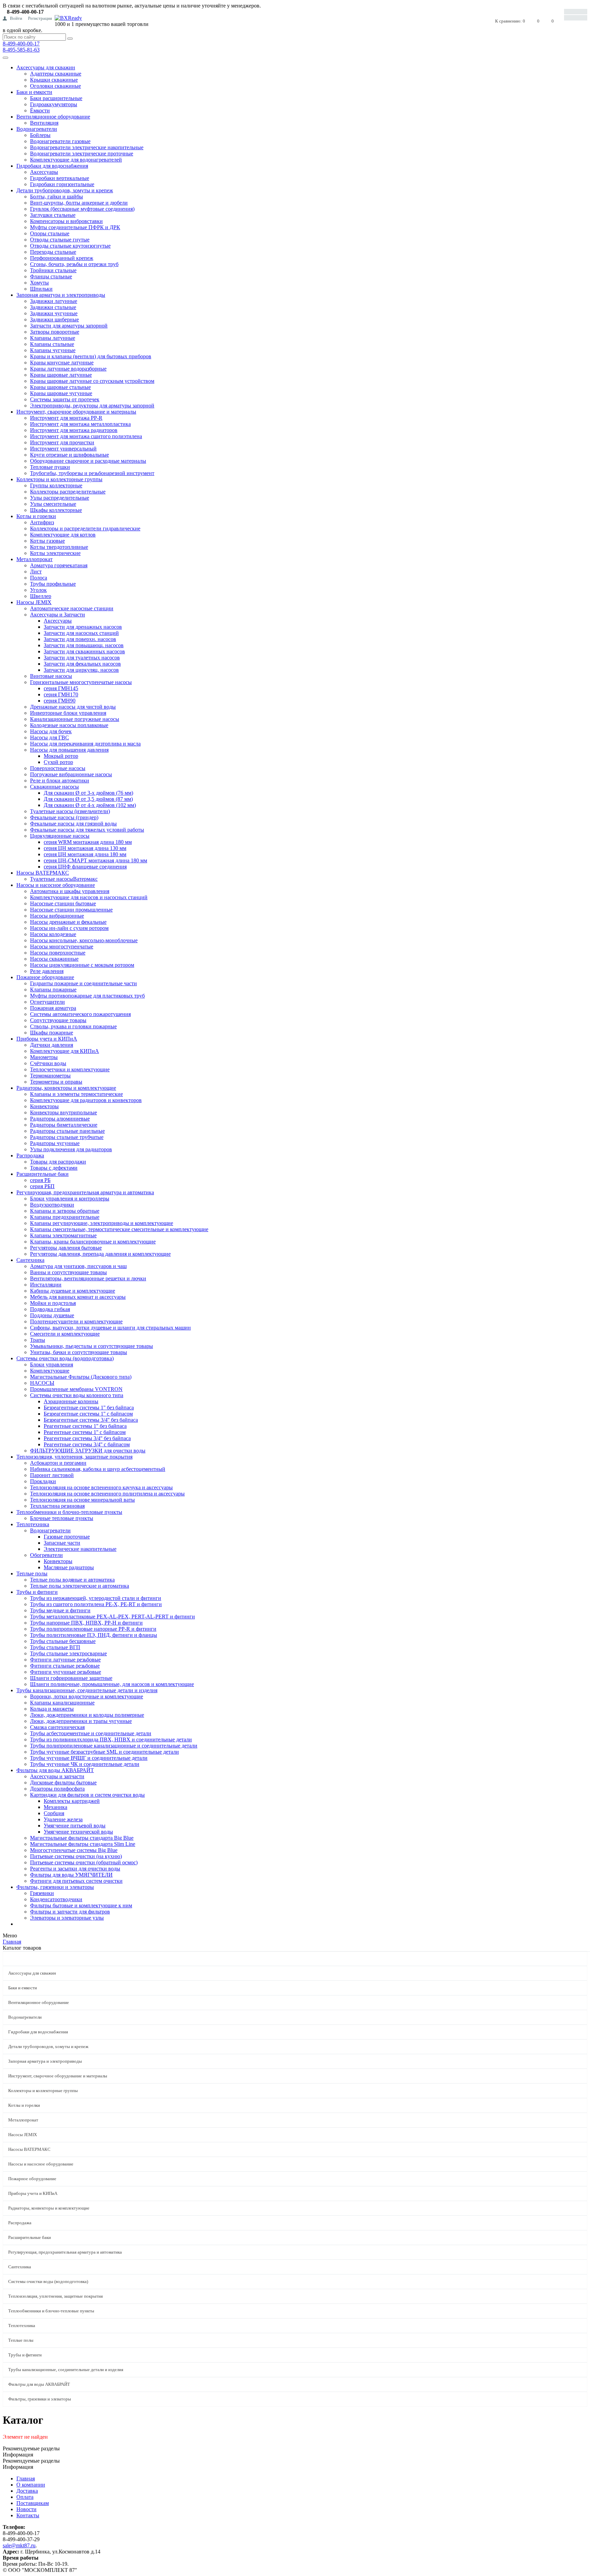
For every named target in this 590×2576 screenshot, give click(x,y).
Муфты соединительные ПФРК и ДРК (75, 227)
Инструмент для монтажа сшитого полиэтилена (86, 436)
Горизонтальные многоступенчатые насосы (81, 682)
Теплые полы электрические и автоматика (80, 1586)
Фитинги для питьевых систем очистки (76, 1881)
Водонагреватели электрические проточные (82, 154)
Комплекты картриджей (72, 1801)
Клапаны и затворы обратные (65, 1211)
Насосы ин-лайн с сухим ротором (69, 928)
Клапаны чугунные (53, 350)
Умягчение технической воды (78, 1832)
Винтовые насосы (51, 676)
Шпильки (41, 289)
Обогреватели (46, 1555)
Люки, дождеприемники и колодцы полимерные (87, 1715)
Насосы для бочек (51, 731)
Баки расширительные (56, 98)
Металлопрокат (34, 559)
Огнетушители (47, 1002)
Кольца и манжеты (52, 1709)
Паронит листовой (52, 1475)
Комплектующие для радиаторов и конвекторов (86, 1100)
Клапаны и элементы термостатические (76, 1094)
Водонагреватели (37, 129)
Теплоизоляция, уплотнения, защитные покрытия (74, 1457)
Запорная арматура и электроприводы (61, 295)
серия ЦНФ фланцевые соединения (85, 867)
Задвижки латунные (54, 301)
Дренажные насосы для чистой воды (73, 707)
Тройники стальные (53, 270)
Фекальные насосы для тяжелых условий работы (87, 830)
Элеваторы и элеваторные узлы (67, 1918)
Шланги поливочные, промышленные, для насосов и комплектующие (112, 1684)
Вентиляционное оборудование (53, 117)
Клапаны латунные (53, 338)
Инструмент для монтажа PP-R (66, 418)
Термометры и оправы (56, 1082)
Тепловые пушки (50, 467)
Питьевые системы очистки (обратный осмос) (84, 1862)
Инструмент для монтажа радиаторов (74, 430)
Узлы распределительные (60, 498)
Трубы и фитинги (37, 1592)
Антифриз (42, 522)
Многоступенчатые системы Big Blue (74, 1850)
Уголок (38, 590)
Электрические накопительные (80, 1549)
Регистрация (40, 18)
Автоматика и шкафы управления (70, 891)
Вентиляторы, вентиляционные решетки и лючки (88, 1278)
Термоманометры (50, 1076)
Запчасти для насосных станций (81, 633)
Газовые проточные (67, 1537)
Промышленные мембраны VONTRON (76, 1389)
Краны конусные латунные (62, 363)
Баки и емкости (34, 92)
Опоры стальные (50, 233)
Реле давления (47, 971)
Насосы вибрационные (57, 916)
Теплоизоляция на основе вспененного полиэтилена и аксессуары (107, 1494)
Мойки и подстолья (53, 1303)
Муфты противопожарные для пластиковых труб (87, 996)
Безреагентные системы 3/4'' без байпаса (91, 1420)
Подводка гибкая (50, 1309)
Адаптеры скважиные (56, 74)
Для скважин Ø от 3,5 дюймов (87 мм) (88, 799)
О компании (31, 2485)
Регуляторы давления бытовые (66, 1248)
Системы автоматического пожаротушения (80, 1014)
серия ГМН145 (61, 688)
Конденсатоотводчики (56, 1899)
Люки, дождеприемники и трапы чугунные (81, 1721)
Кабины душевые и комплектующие (73, 1291)
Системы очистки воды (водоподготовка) (65, 1358)
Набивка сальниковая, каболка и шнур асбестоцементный (98, 1469)
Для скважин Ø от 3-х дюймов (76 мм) (88, 793)
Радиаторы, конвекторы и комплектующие (66, 1088)
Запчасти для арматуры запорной (69, 326)
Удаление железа (63, 1819)
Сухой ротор (58, 762)
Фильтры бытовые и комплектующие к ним (81, 1905)
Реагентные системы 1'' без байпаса (85, 1426)
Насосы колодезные (53, 934)
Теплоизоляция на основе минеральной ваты (82, 1500)
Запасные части (62, 1543)
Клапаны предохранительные (65, 1217)
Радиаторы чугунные (55, 1143)
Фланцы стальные (51, 276)
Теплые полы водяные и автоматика (72, 1580)
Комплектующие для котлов (63, 535)
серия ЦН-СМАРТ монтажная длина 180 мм (95, 860)
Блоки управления (52, 1364)
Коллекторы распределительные (68, 492)
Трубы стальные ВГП (55, 1647)
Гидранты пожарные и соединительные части (83, 983)
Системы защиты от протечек (65, 399)
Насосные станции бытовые (63, 903)
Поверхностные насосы (58, 768)
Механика (55, 1807)
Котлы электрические (55, 553)
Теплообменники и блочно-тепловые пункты (69, 1512)
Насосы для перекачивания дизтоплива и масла (85, 744)
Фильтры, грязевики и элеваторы (55, 1887)
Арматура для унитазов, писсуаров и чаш (78, 1266)
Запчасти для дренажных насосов (83, 627)
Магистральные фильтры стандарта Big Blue (82, 1838)
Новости (26, 2509)
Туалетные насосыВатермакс (64, 879)
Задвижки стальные (53, 307)
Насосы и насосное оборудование (56, 885)
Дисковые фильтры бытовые (63, 1783)
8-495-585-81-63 (21, 50)
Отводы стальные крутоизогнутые (70, 246)
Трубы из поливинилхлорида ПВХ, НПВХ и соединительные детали (111, 1739)
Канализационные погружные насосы (75, 719)
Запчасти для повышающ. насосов (84, 645)
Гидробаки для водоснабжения (52, 166)
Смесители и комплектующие (65, 1334)
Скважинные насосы (54, 787)
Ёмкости (40, 110)
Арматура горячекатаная (59, 565)
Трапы (38, 1340)
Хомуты (39, 283)
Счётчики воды (48, 1063)
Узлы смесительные (53, 504)
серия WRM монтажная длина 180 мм (88, 842)
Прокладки (43, 1481)
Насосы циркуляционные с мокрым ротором (82, 965)
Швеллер (41, 596)
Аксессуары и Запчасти (58, 615)
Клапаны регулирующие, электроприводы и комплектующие (102, 1223)
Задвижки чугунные (54, 313)
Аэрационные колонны (71, 1401)
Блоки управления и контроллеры (70, 1199)
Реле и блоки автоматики (60, 781)
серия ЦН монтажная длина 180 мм (85, 854)
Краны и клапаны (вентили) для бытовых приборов (91, 356)
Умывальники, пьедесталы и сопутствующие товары (92, 1346)
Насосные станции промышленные (71, 910)
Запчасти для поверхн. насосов (80, 639)
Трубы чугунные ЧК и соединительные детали (85, 1764)
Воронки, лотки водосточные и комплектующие (87, 1696)
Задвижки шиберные (54, 319)
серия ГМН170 (61, 694)
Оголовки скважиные (55, 86)
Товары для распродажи (58, 1162)
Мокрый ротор (61, 756)
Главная (26, 2478)
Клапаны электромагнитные (63, 1235)
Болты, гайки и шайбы (57, 197)
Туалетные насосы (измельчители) (70, 811)
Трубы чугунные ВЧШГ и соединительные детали (89, 1758)
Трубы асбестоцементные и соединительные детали (91, 1733)
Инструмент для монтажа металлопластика (80, 424)
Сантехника (30, 1260)
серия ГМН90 (60, 701)
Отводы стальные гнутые (60, 240)
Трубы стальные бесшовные (63, 1641)
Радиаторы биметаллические (64, 1125)
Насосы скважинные (54, 959)
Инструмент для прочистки (62, 442)
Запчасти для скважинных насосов (84, 651)
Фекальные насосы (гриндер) (64, 817)
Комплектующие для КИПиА (65, 1051)
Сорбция (54, 1813)
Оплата (25, 2497)
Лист (36, 572)
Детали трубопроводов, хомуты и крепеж (65, 190)
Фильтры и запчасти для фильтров (70, 1912)
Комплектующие (50, 1371)
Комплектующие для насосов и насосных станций (89, 897)
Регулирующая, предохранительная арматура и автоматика (85, 1192)
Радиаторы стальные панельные (67, 1131)
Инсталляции (46, 1285)
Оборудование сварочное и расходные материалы (88, 461)
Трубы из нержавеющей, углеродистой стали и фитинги (96, 1598)
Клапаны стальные (52, 344)
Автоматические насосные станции (72, 608)
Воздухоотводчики (52, 1205)
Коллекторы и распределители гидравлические (85, 528)
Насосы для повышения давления (69, 750)
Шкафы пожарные (52, 1033)
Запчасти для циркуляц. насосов (81, 670)
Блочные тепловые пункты (62, 1518)
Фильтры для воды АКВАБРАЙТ (55, 1770)
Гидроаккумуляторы (54, 104)
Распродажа (30, 1155)
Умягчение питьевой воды (75, 1826)
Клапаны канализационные (62, 1703)
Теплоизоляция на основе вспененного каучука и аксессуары (101, 1487)
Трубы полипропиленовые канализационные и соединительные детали (114, 1746)
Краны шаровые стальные (60, 387)
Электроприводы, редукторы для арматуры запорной (92, 406)
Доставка (27, 2491)
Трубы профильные (53, 584)
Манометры (44, 1057)
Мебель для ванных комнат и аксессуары (78, 1297)
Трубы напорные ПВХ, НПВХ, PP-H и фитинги (86, 1623)
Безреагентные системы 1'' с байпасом (88, 1414)
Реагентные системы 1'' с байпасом (85, 1432)
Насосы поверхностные (58, 953)
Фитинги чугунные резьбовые (66, 1672)
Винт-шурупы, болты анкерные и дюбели (79, 203)
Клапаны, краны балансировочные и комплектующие (93, 1242)
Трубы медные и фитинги (60, 1610)
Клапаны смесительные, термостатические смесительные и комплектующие (119, 1229)
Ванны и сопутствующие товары (68, 1272)
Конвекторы (44, 1106)
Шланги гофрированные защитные (71, 1678)
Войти (16, 18)
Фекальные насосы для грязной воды (73, 824)
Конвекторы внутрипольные (64, 1112)
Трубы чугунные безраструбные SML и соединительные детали (104, 1752)
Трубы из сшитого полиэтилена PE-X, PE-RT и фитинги (96, 1604)
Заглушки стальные (53, 215)
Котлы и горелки (36, 516)
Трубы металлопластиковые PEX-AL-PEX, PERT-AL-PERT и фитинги (113, 1617)
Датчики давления (52, 1045)
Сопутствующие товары (58, 1020)
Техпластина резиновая (57, 1506)
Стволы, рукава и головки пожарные (73, 1026)
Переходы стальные (53, 252)
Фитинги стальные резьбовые (65, 1666)
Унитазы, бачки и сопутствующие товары (79, 1352)
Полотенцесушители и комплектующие (76, 1321)
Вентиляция (44, 123)
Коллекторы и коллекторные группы (59, 479)
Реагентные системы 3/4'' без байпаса (87, 1438)
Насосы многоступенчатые (62, 946)
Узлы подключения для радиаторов (71, 1149)
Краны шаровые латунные (61, 375)
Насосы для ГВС (50, 737)
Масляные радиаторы (69, 1567)
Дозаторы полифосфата (57, 1789)
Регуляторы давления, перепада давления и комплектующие (100, 1254)
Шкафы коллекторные (56, 510)
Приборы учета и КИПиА (47, 1039)
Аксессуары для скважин (46, 67)
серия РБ (40, 1180)
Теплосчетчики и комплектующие (70, 1069)
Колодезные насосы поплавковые (69, 725)
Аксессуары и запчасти (57, 1776)
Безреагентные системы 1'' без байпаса (89, 1408)
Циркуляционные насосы (60, 836)
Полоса (39, 578)
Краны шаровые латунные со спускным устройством (92, 381)
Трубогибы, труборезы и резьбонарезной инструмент (92, 473)
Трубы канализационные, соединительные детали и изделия (87, 1690)
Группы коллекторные (56, 485)
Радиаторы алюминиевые (60, 1119)
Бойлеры (40, 135)
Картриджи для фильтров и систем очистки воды (87, 1795)
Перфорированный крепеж (62, 258)
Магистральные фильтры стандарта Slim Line (83, 1844)
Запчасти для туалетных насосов (82, 658)
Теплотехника (33, 1524)
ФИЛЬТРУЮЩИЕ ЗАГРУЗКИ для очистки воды (88, 1451)
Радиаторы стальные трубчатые (67, 1137)
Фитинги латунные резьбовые (65, 1660)
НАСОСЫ (42, 1383)
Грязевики (42, 1893)
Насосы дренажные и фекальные (68, 922)
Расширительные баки (43, 1174)
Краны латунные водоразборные (68, 369)
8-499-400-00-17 (21, 44)
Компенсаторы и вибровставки (66, 221)
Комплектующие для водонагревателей (76, 160)
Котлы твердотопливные (59, 547)
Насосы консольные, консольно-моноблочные (84, 940)
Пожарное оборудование (45, 977)
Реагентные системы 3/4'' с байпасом (87, 1444)
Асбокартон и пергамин (58, 1463)
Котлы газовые (47, 541)
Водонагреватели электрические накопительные (87, 147)
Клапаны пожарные (53, 990)
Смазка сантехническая (57, 1727)
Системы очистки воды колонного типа (77, 1395)
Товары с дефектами (54, 1168)
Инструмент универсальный (63, 449)
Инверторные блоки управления (68, 713)
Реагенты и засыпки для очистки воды (75, 1869)
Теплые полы (32, 1574)
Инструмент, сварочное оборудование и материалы (76, 412)
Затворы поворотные (55, 332)
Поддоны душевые (52, 1315)
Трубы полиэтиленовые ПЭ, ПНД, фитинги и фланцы (94, 1635)
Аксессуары (44, 172)
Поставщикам (33, 2503)
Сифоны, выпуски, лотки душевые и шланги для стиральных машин (110, 1328)
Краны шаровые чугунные (61, 393)
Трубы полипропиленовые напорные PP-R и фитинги (93, 1629)
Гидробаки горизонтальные (62, 184)
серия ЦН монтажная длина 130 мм (85, 848)
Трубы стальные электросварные (68, 1653)
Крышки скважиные (54, 80)
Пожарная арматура (53, 1008)
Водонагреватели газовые (60, 141)
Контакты (28, 2515)
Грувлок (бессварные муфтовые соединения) (82, 209)
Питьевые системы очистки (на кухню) (76, 1856)
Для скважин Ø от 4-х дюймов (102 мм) (90, 805)
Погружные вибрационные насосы (71, 774)
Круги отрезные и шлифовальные (69, 455)
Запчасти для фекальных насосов (82, 664)
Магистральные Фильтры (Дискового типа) (81, 1377)
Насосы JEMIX (34, 602)
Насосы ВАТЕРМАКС (43, 873)
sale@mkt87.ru (19, 2545)
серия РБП (42, 1186)
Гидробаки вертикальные (60, 178)
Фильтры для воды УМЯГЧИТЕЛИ (71, 1875)
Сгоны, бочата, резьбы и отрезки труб (74, 264)
